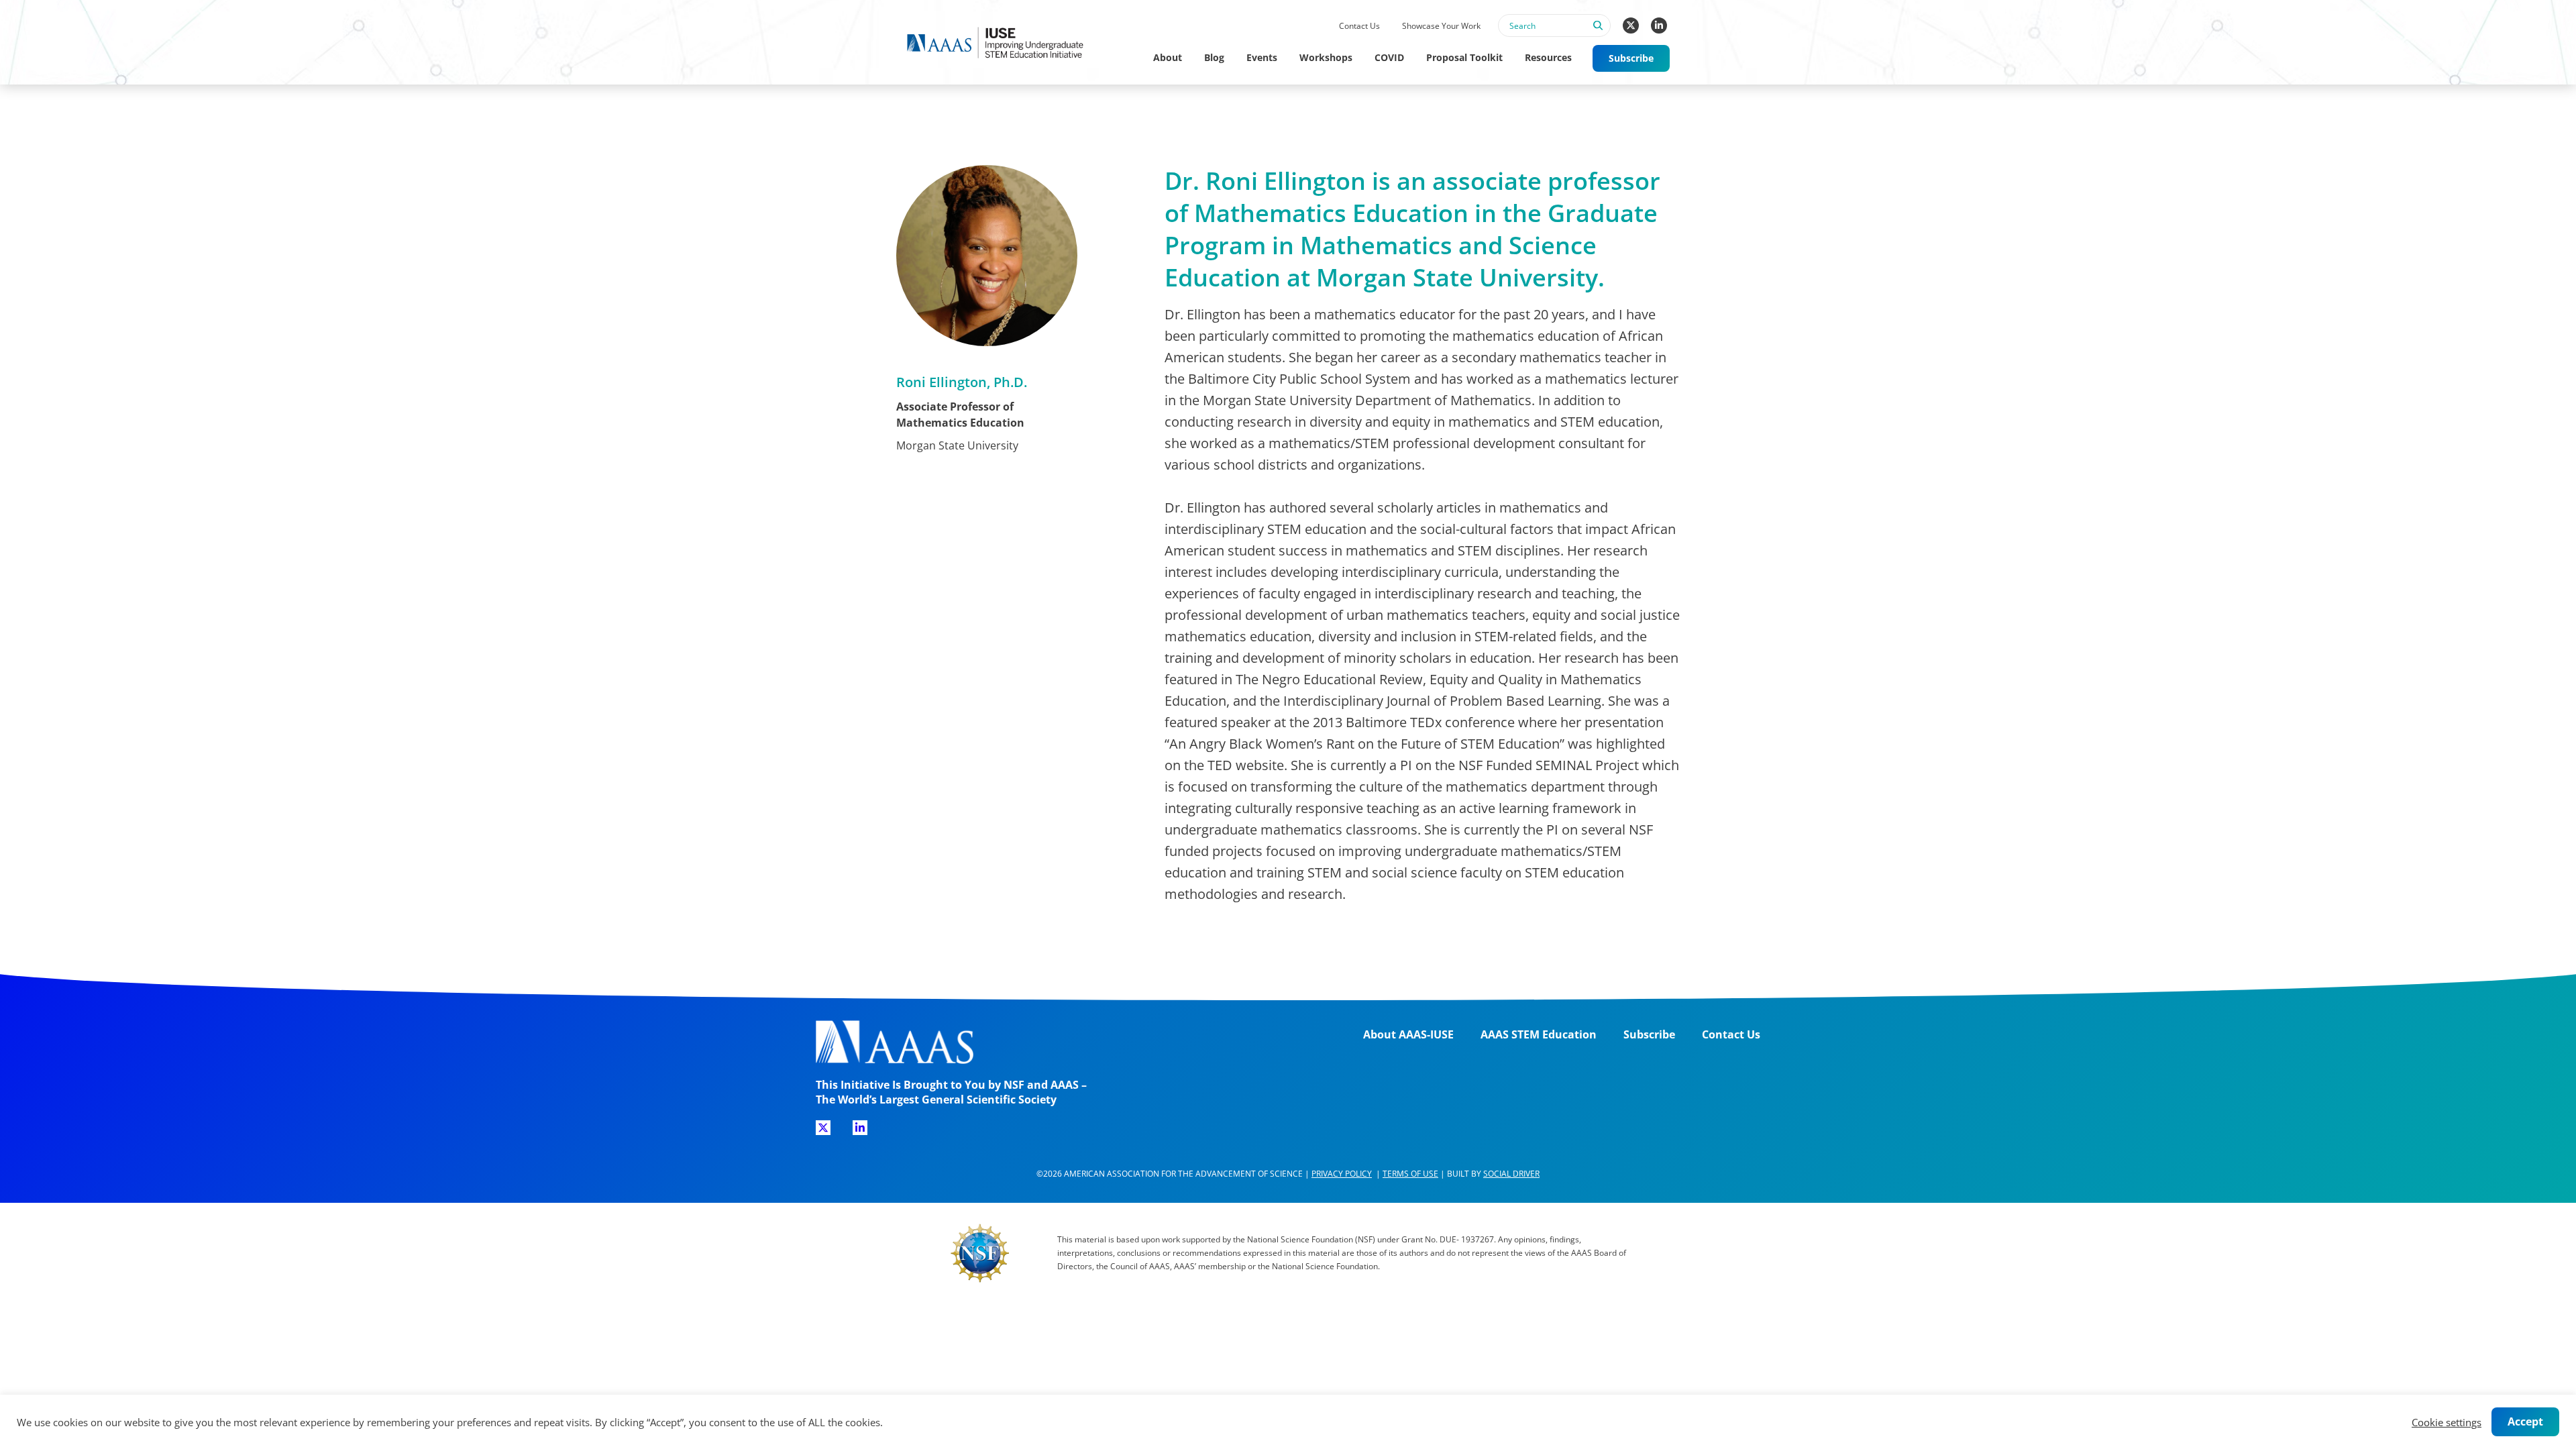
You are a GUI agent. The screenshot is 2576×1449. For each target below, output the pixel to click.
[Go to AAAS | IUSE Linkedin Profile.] (1659, 25)
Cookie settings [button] (2447, 1422)
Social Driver (1511, 1174)
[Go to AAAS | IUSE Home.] (1008, 43)
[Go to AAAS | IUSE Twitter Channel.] (1631, 25)
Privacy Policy (1342, 1174)
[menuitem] (1359, 26)
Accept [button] (2525, 1421)
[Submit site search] (1597, 33)
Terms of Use (1410, 1174)
